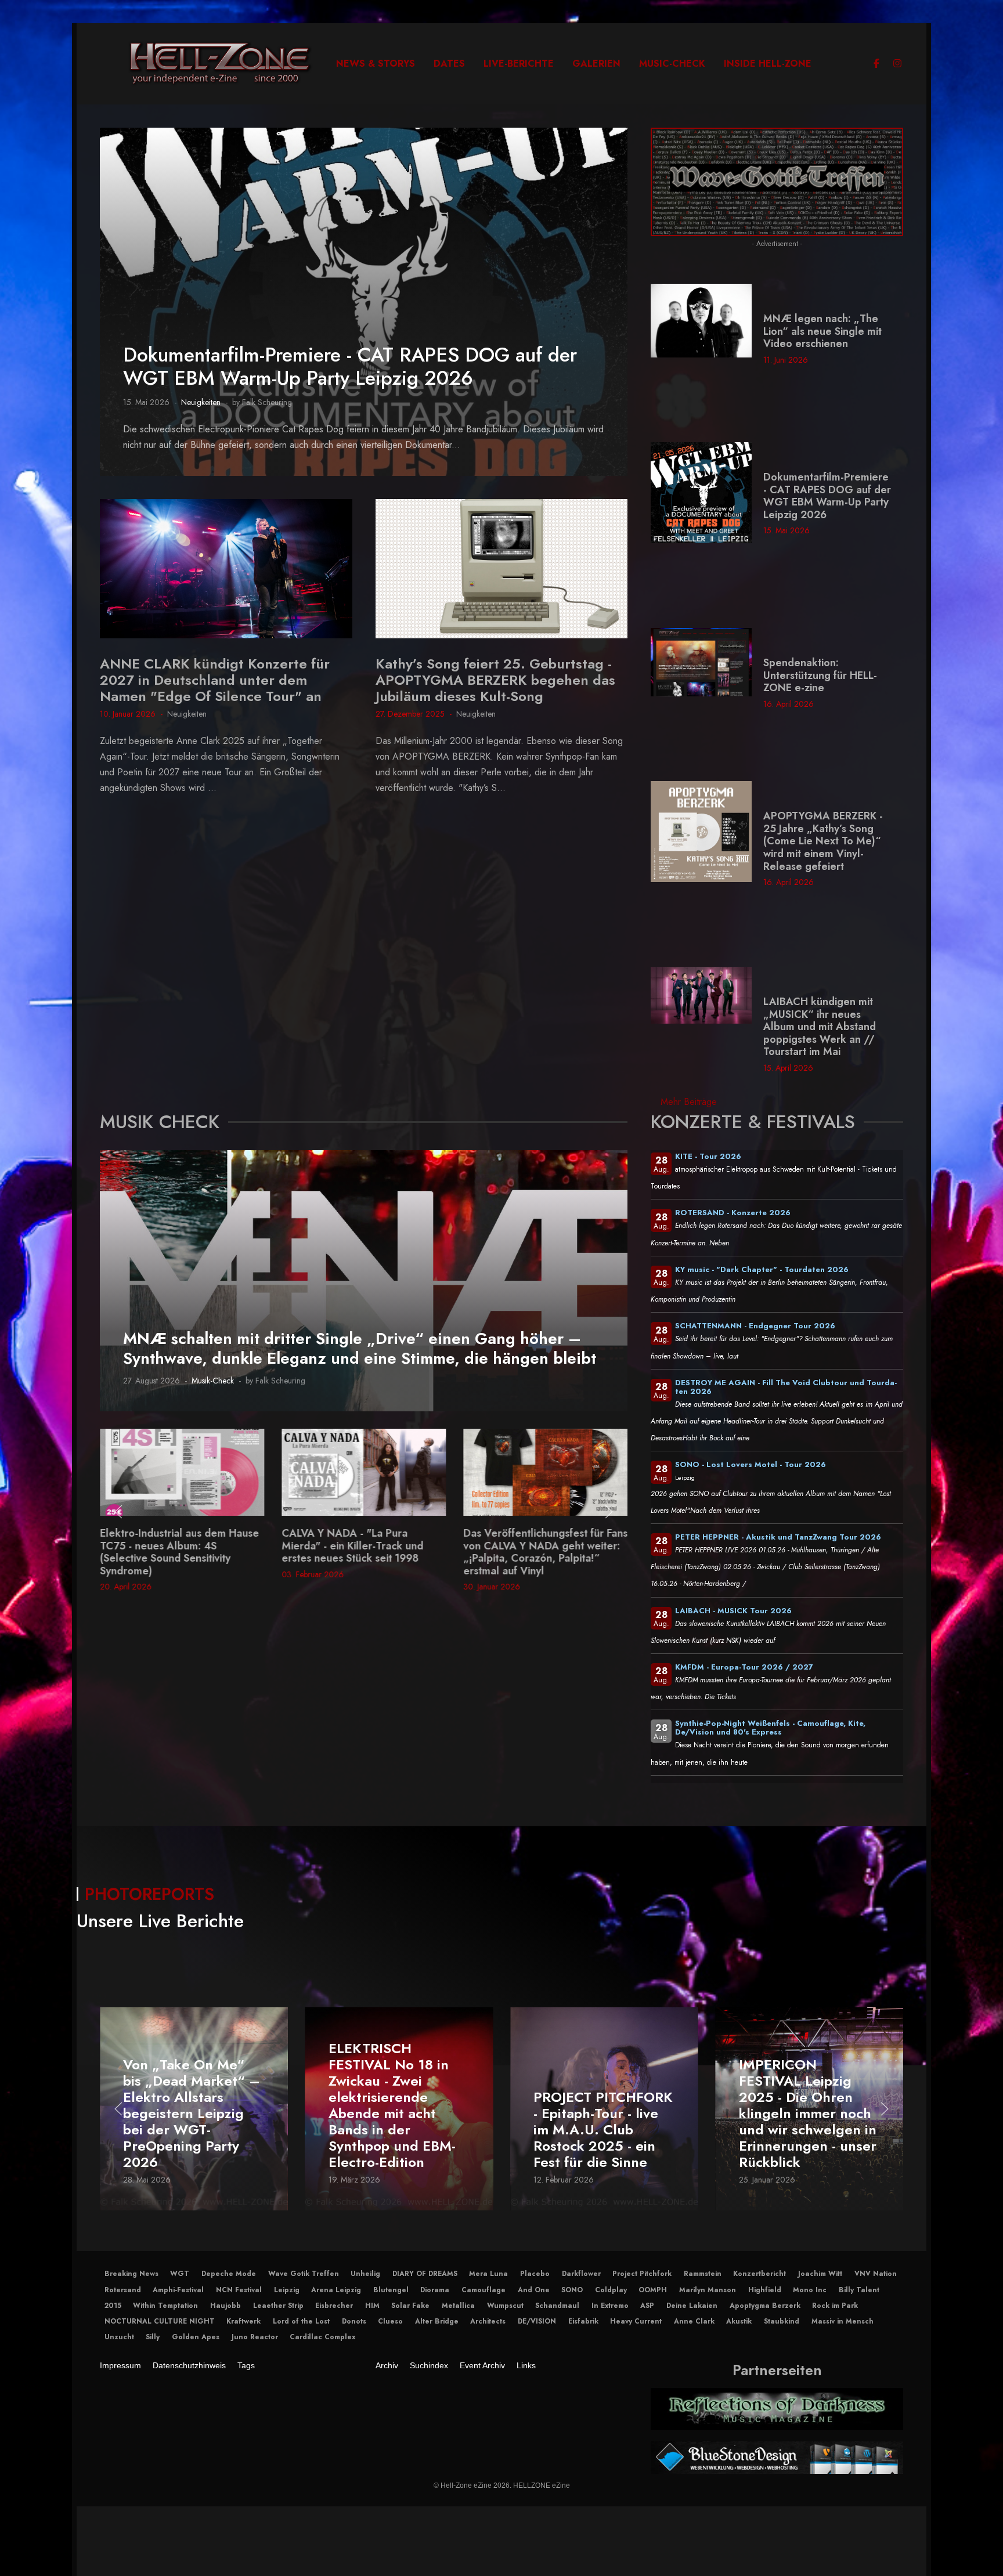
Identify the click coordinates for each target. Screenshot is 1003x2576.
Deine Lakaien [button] (692, 2306)
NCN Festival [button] (239, 2290)
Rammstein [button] (703, 2274)
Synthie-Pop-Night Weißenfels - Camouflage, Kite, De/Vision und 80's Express (770, 1728)
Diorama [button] (435, 2290)
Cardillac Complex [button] (322, 2337)
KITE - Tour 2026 (708, 1156)
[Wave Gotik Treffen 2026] (777, 181)
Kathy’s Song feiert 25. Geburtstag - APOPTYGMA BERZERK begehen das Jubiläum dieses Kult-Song (495, 680)
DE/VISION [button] (537, 2321)
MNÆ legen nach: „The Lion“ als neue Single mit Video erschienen (822, 331)
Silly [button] (153, 2337)
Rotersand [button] (123, 2290)
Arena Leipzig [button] (336, 2290)
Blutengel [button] (391, 2290)
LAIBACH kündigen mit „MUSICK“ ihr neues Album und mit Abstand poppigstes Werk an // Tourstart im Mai (820, 1027)
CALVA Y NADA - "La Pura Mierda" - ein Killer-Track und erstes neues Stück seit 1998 (171, 1546)
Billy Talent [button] (859, 2290)
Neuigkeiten (201, 402)
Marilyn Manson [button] (708, 2290)
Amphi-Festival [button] (178, 2290)
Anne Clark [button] (694, 2321)
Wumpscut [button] (505, 2306)
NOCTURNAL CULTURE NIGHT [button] (160, 2321)
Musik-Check (213, 1381)
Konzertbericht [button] (760, 2274)
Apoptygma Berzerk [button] (765, 2306)
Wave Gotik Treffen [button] (304, 2274)
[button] (118, 1512)
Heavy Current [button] (636, 2321)
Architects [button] (488, 2321)
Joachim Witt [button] (820, 2274)
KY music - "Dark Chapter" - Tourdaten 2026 (762, 1269)
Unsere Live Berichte (160, 1921)
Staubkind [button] (782, 2321)
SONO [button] (572, 2290)
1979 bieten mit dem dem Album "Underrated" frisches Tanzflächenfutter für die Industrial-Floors (542, 1552)
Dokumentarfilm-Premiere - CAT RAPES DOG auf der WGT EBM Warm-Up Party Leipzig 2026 (350, 366)
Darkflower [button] (581, 2274)
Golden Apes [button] (196, 2337)
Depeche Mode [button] (229, 2274)
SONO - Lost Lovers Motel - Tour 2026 (751, 1464)
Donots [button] (354, 2321)
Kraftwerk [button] (243, 2321)
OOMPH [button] (653, 2290)
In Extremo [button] (610, 2306)
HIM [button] (372, 2306)
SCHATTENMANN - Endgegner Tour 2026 (755, 1326)
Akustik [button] (739, 2321)
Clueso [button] (390, 2321)
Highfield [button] (765, 2290)
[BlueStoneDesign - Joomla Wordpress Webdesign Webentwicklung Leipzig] (777, 2457)
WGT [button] (180, 2274)
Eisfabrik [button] (583, 2321)
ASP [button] (647, 2306)
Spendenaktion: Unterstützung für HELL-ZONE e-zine (820, 675)
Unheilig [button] (365, 2274)
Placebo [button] (535, 2274)
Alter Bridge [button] (437, 2321)
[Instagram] (897, 64)
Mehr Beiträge (689, 1102)
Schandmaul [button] (557, 2306)
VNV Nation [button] (876, 2274)
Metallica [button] (458, 2306)
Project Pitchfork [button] (642, 2274)
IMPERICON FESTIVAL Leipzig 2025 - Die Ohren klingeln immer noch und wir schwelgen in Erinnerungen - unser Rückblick (602, 2114)
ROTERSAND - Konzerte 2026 (733, 1213)
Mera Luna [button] (488, 2274)
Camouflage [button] (484, 2290)
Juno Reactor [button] (255, 2337)
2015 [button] (113, 2306)
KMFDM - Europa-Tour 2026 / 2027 (744, 1667)
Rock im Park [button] (835, 2306)
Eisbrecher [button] (334, 2306)
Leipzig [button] (287, 2290)
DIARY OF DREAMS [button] (425, 2274)
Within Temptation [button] (165, 2306)
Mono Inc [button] (810, 2290)
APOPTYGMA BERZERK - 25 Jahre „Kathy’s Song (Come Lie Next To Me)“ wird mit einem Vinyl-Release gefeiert (823, 841)
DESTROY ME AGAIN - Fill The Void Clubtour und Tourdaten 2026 (786, 1387)
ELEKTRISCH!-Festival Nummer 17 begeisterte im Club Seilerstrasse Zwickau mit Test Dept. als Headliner (809, 2122)
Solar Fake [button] (410, 2306)
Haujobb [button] (226, 2306)
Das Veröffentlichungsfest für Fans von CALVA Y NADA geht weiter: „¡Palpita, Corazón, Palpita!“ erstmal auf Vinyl (364, 1552)
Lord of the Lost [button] (301, 2321)
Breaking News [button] (131, 2274)
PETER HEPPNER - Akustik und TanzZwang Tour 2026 (778, 1537)
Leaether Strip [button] (278, 2306)
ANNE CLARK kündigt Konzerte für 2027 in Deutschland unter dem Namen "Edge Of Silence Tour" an (215, 680)
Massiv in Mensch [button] (843, 2321)
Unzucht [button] (119, 2337)
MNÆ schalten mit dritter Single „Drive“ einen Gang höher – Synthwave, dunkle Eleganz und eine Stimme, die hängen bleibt (360, 1348)
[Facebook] (876, 64)
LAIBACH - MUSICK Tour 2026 (733, 1611)
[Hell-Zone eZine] (220, 64)
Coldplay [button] (611, 2290)
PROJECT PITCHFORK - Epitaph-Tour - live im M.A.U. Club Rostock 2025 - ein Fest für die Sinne (398, 2130)
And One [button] (534, 2290)
